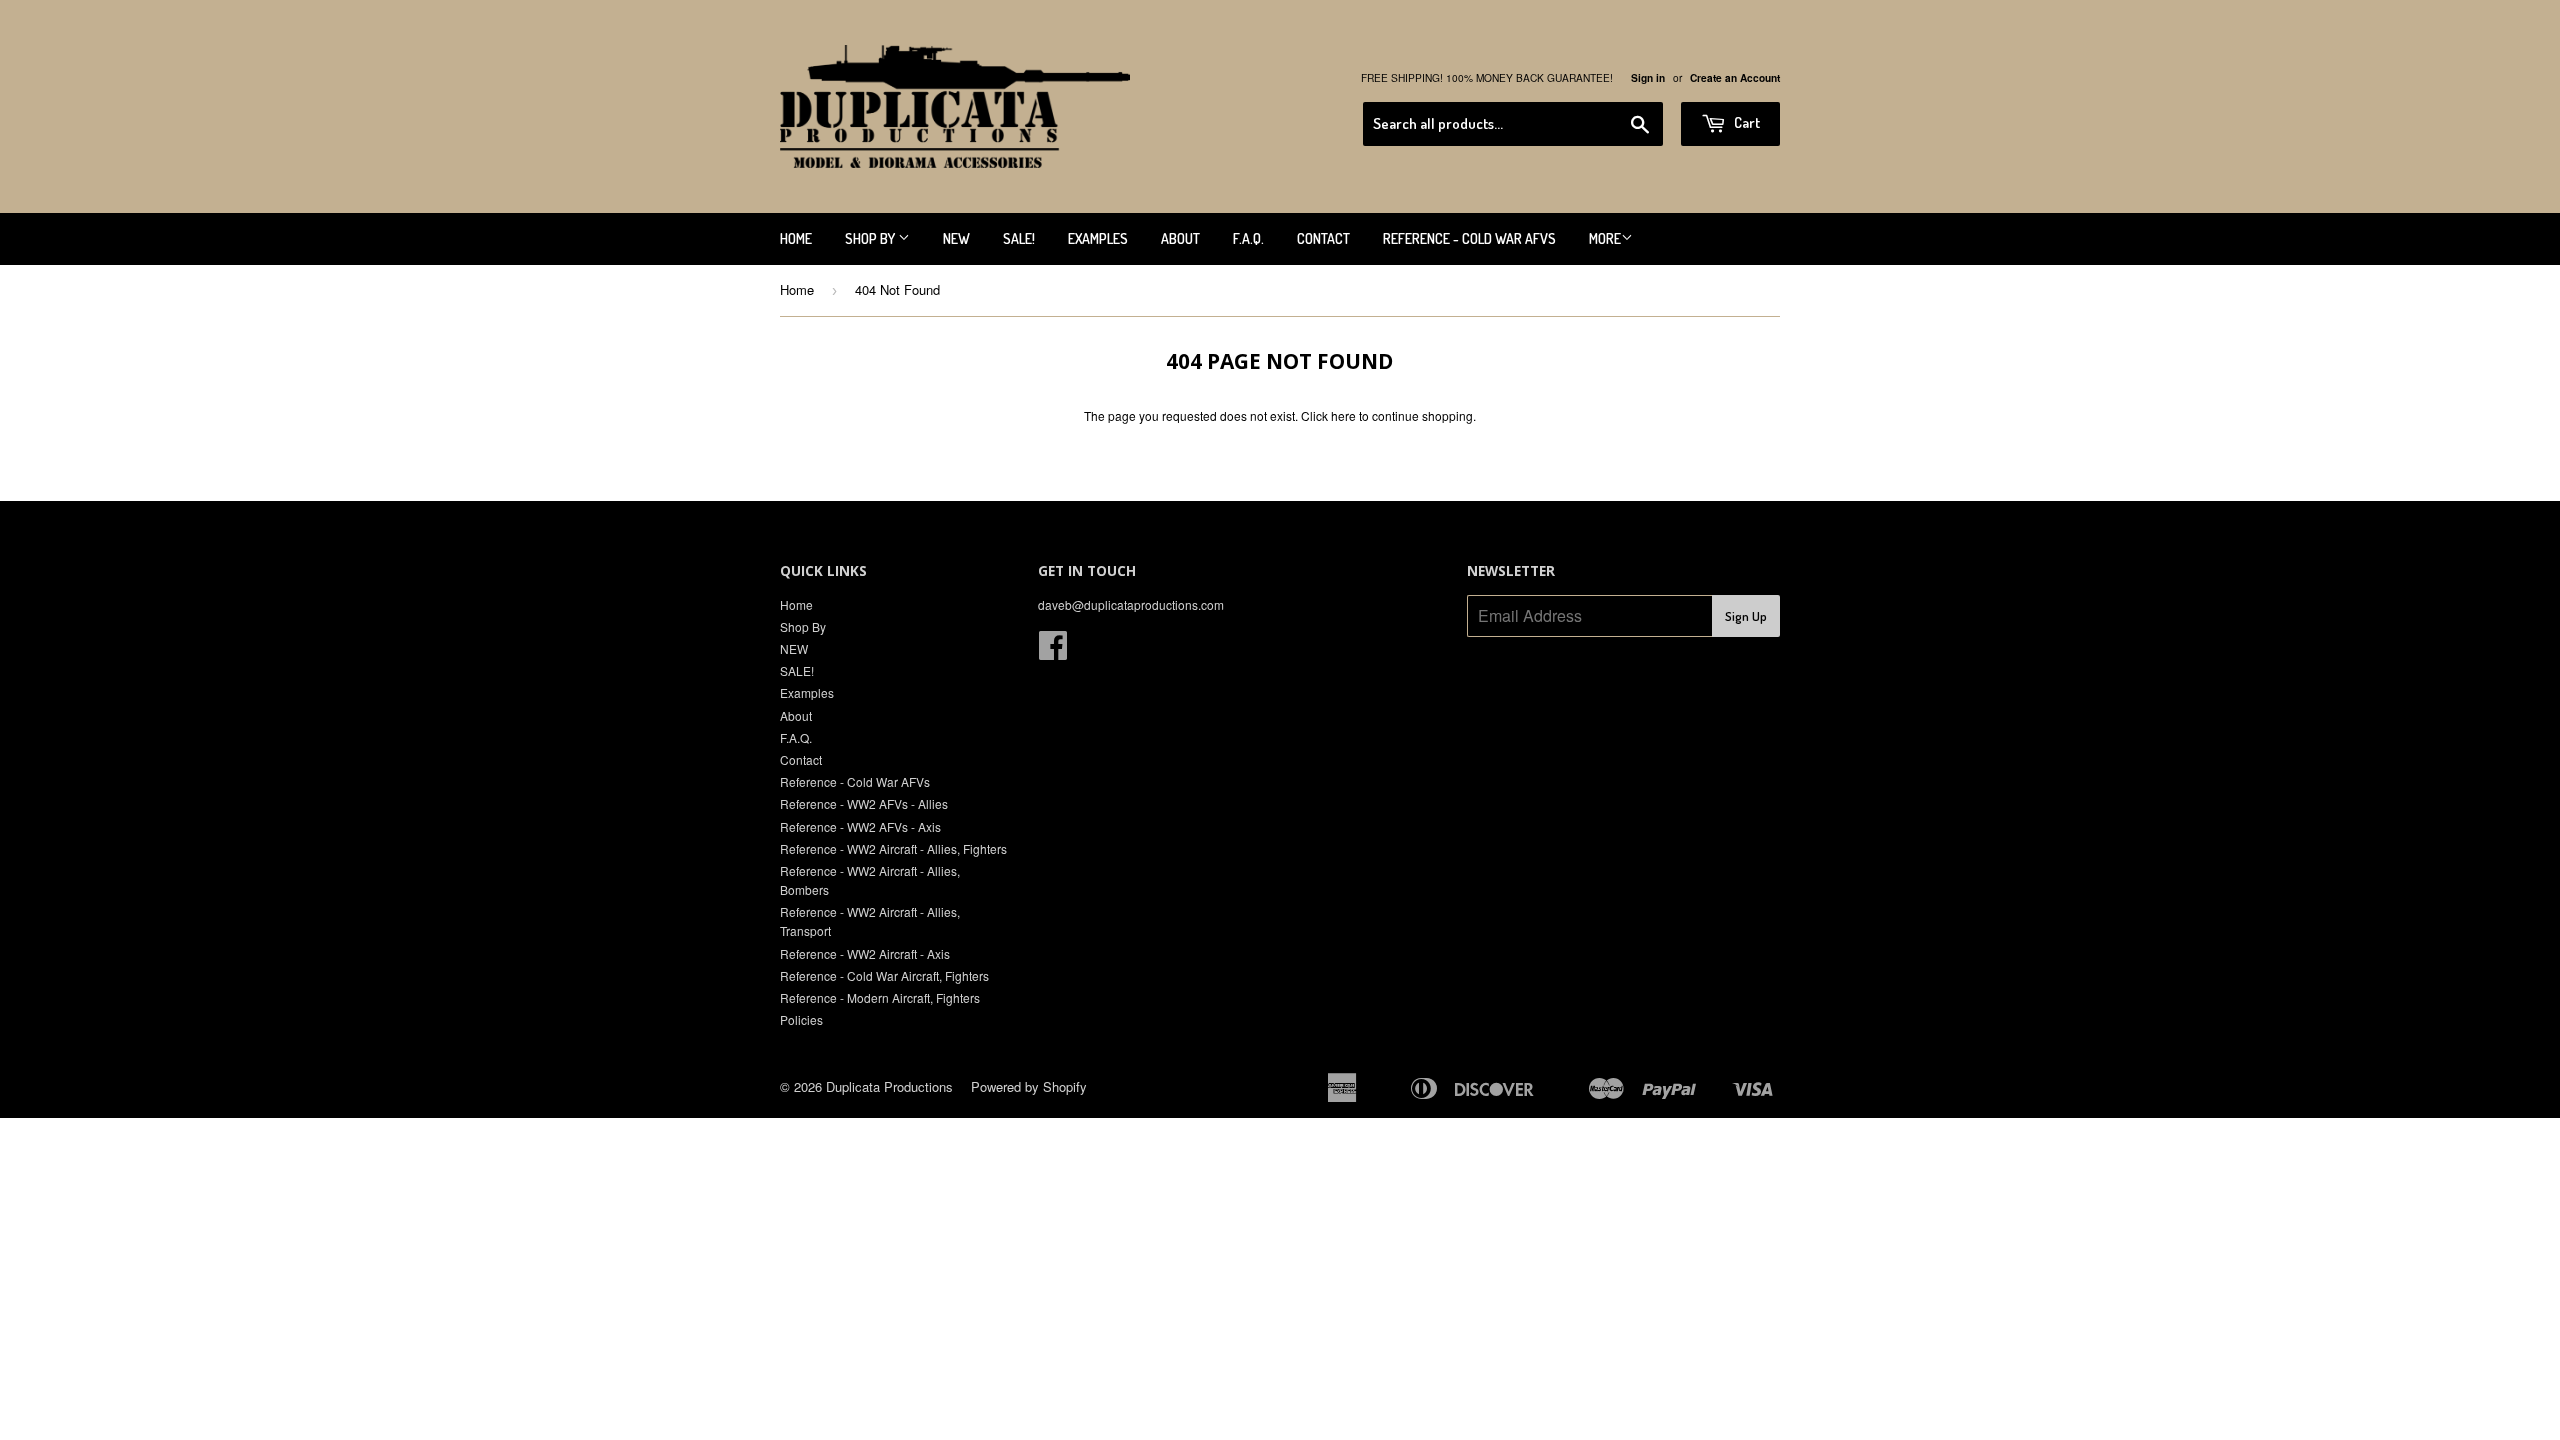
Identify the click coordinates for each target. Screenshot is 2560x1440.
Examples (1098, 238)
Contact (1323, 238)
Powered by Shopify (1029, 1086)
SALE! (1019, 238)
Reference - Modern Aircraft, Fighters (880, 997)
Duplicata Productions (889, 1086)
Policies (801, 1019)
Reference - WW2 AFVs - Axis (860, 826)
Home (796, 238)
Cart (1745, 122)
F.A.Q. (1248, 238)
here (1343, 415)
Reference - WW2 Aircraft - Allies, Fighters (893, 848)
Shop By (871, 238)
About (1180, 238)
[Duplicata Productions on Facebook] (1053, 651)
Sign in (1648, 78)
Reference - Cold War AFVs (1469, 238)
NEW (956, 238)
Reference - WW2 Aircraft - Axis (865, 953)
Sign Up (1746, 616)
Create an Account (1735, 78)
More (1605, 238)
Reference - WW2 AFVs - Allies (864, 803)
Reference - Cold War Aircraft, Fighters (884, 975)
